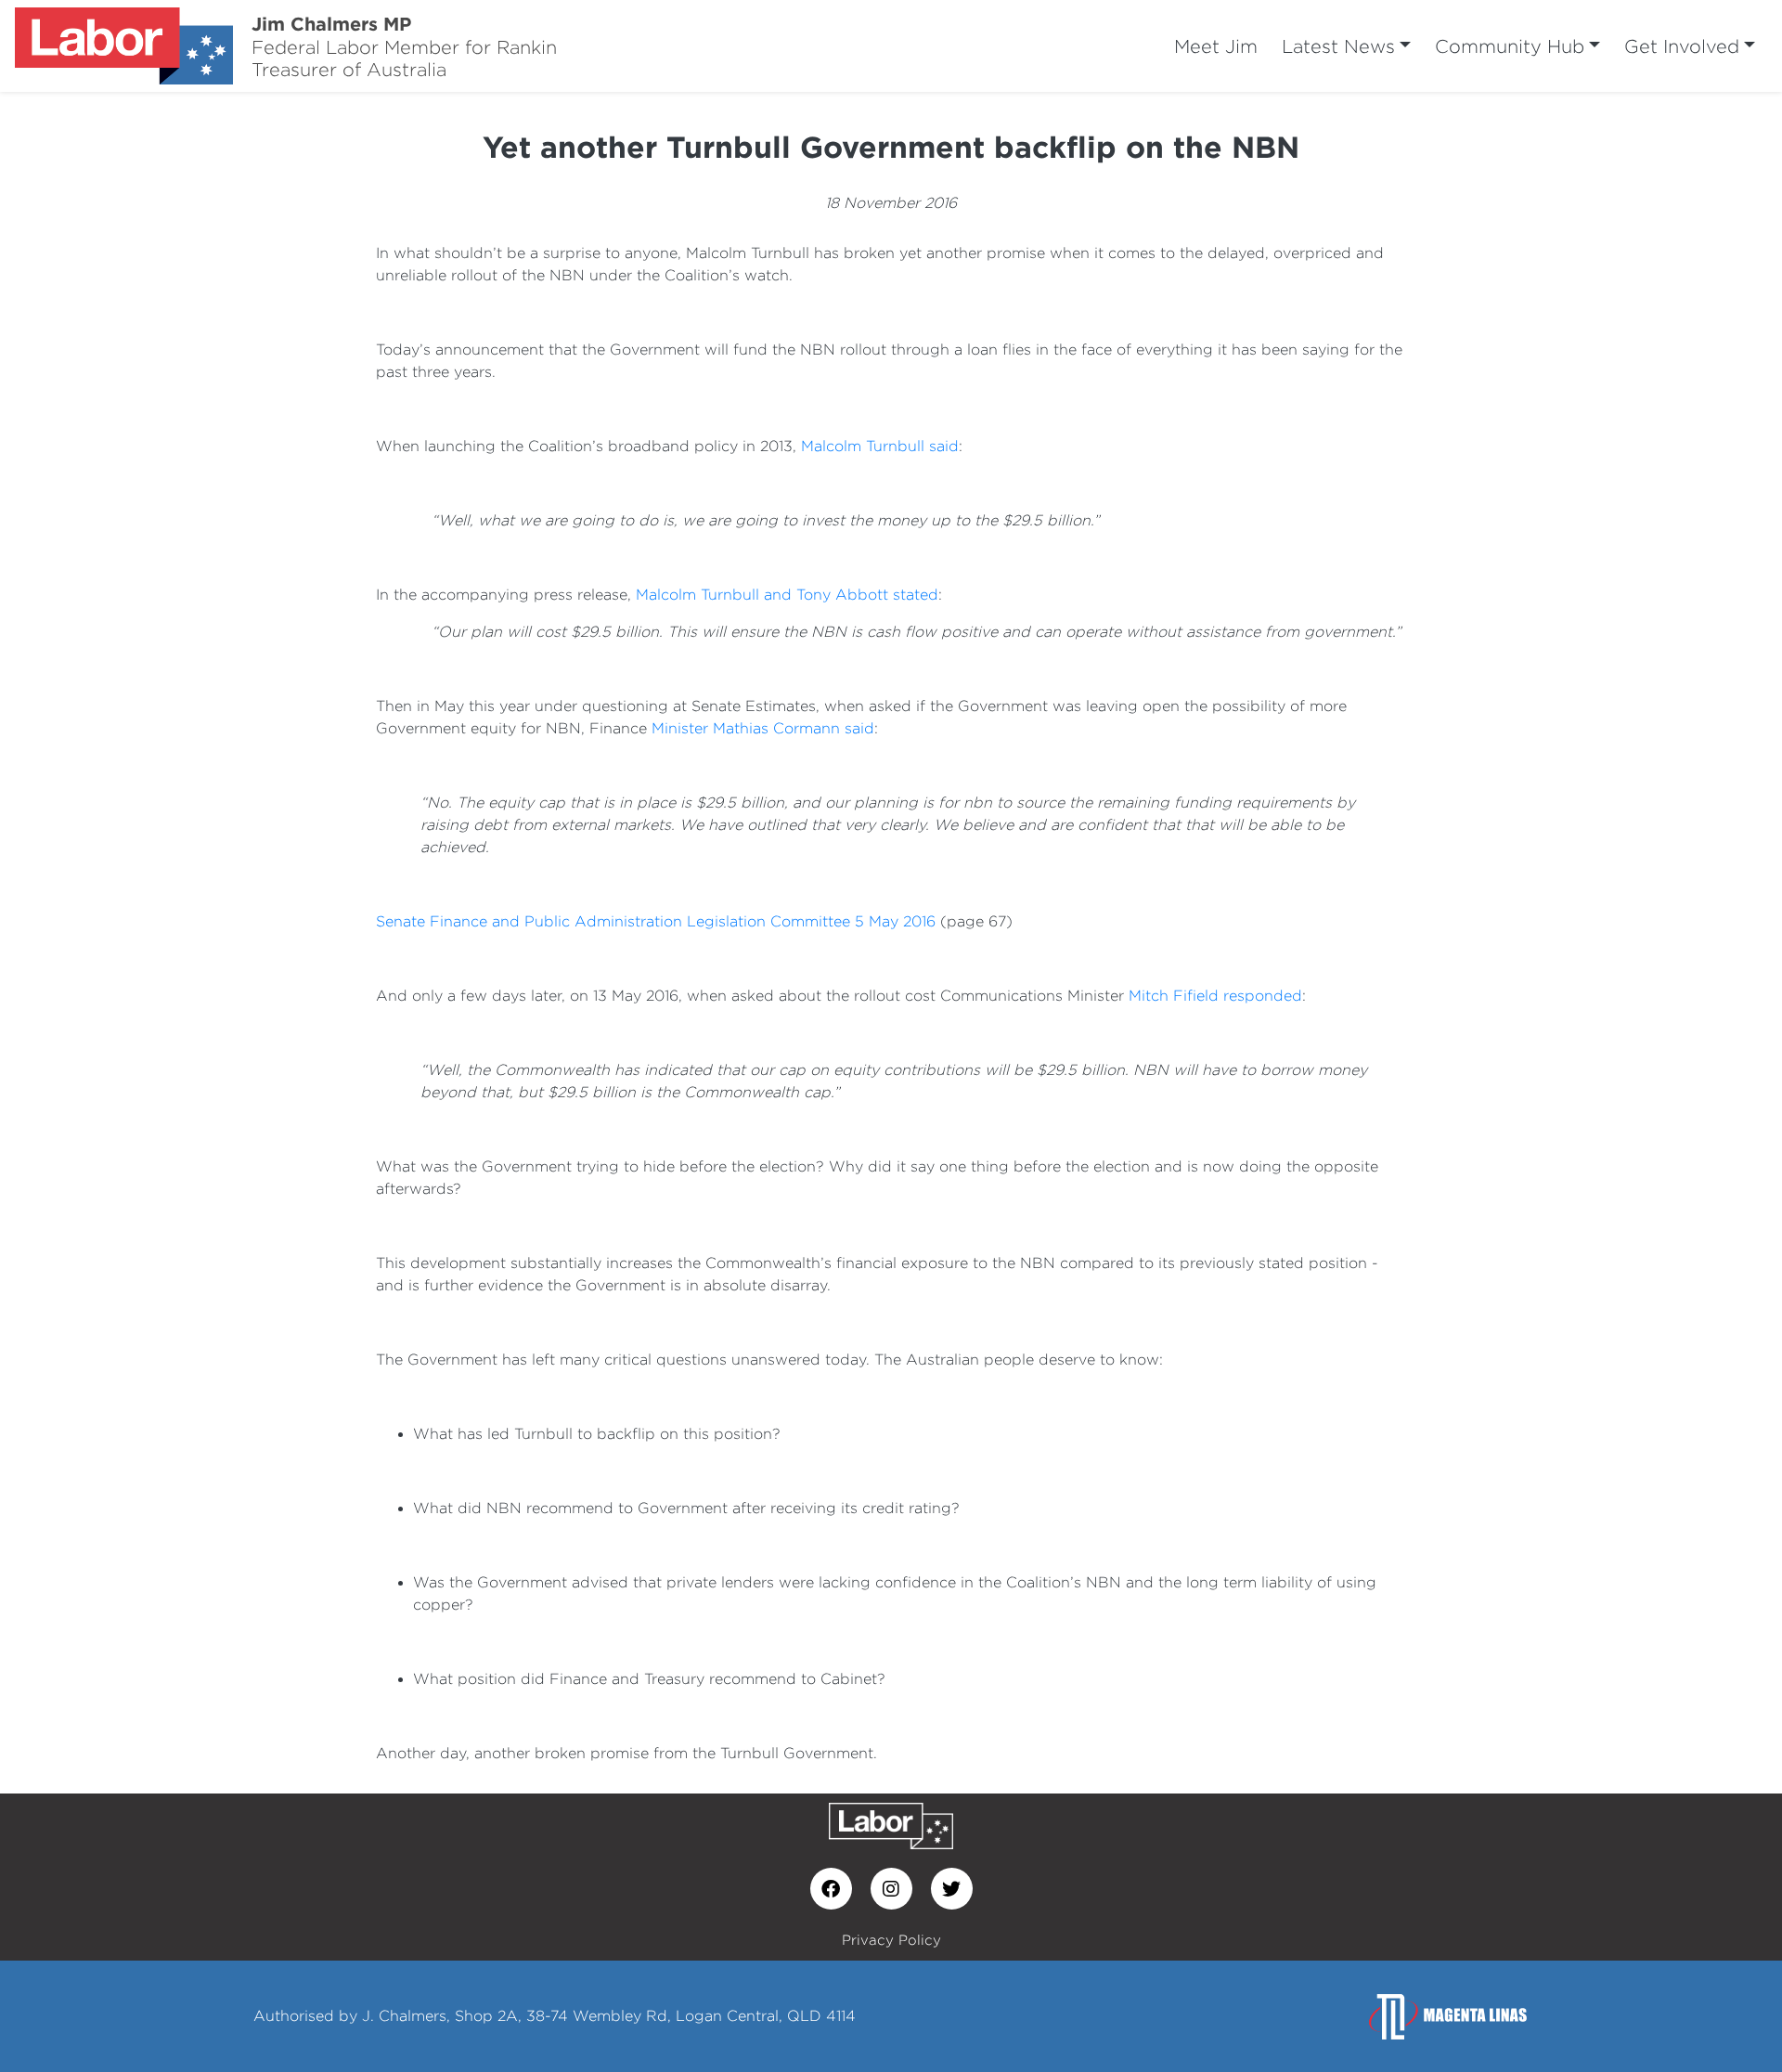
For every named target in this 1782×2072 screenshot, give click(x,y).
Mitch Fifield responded (1215, 996)
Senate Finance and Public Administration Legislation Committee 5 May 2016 (656, 921)
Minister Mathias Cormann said (763, 728)
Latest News (1338, 46)
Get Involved (1682, 46)
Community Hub (1510, 46)
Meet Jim (1216, 46)
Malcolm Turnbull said (880, 446)
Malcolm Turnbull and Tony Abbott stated (787, 595)
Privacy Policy (891, 1940)
